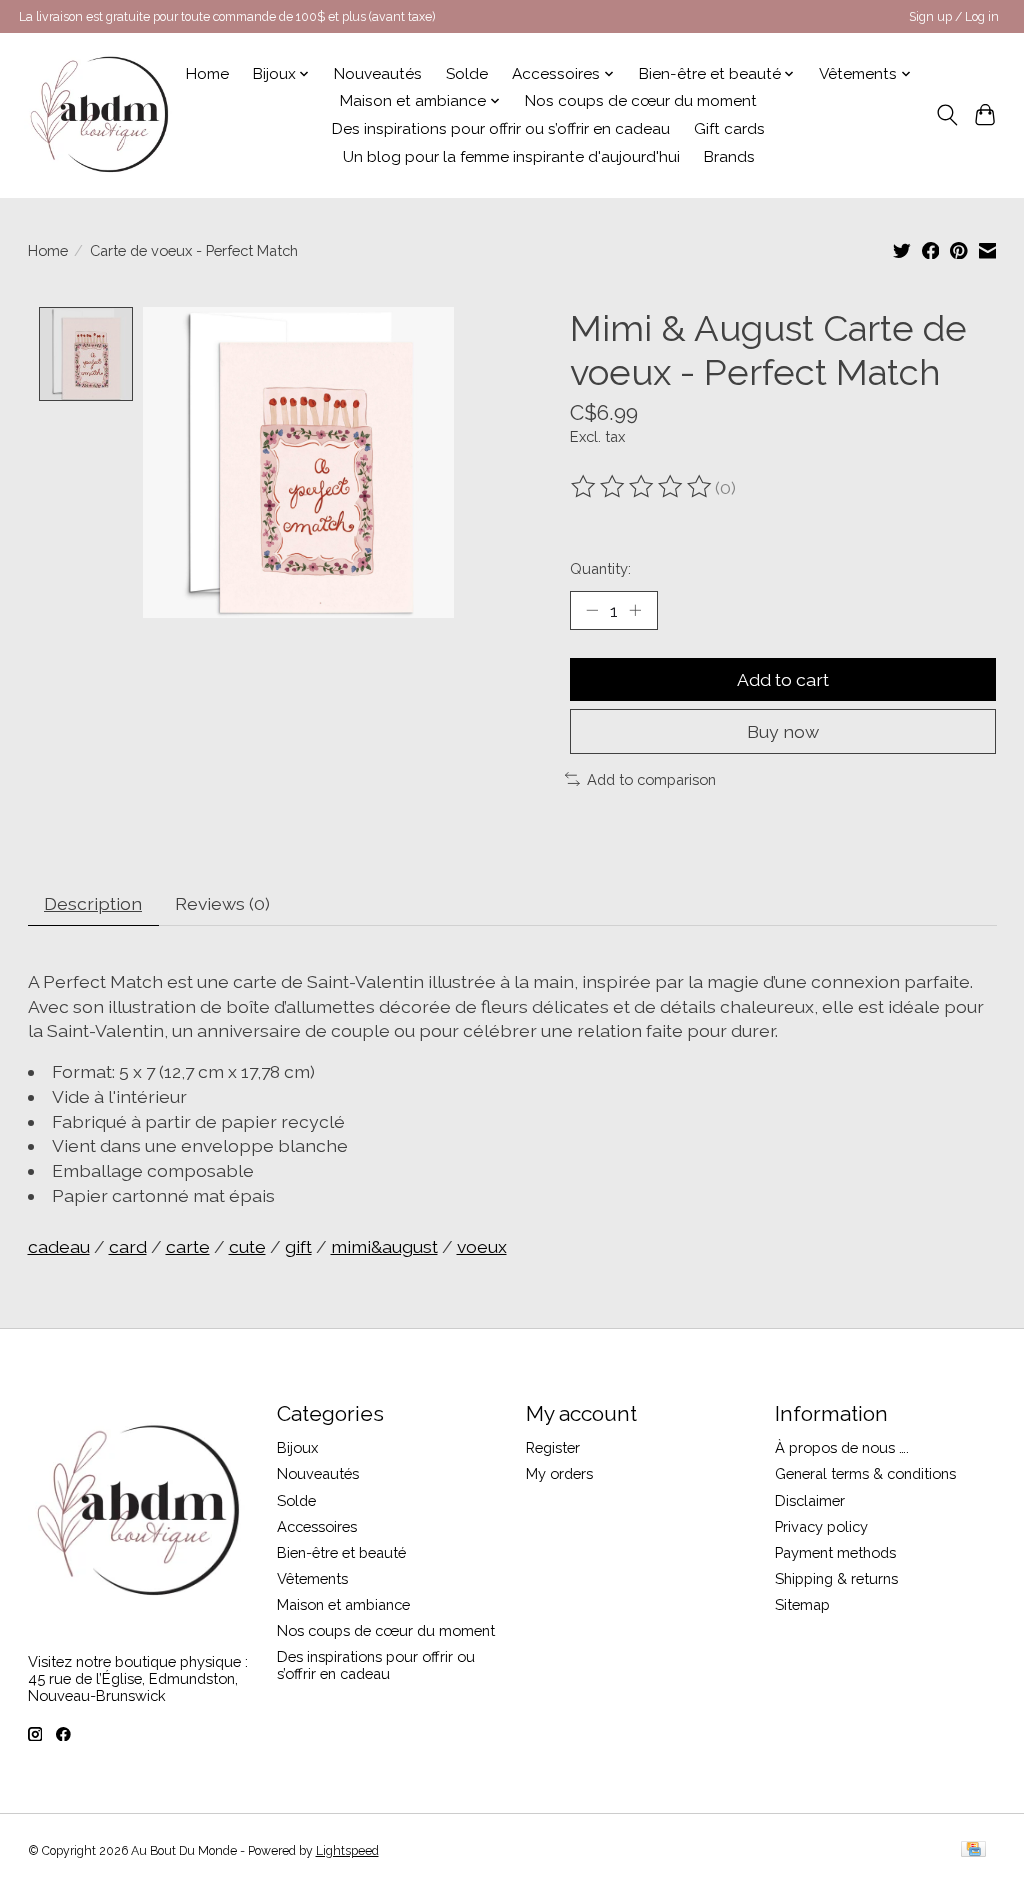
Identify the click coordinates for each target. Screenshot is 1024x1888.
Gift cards (729, 129)
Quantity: (600, 568)
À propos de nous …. (842, 1447)
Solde (467, 74)
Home (207, 74)
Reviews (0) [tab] (222, 903)
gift (298, 1246)
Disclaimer (810, 1500)
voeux (482, 1246)
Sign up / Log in (954, 17)
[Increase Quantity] (635, 610)
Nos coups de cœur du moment (641, 101)
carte (188, 1246)
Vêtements (312, 1578)
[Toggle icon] (946, 115)
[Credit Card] (973, 1850)
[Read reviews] (643, 487)
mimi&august (384, 1246)
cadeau (59, 1246)
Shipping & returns (836, 1578)
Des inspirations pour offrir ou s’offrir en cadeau (501, 129)
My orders (559, 1473)
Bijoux (297, 1447)
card (128, 1246)
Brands (729, 157)
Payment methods (835, 1552)
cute (247, 1246)
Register (553, 1447)
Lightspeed (347, 1851)
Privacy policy (821, 1526)
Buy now (783, 731)
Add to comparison (651, 779)
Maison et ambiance (343, 1604)
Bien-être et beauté (341, 1552)
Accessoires (317, 1526)
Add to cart (783, 679)
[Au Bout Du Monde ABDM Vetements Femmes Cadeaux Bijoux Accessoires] (99, 115)
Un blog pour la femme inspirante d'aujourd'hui (511, 157)
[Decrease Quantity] (592, 610)
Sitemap (802, 1604)
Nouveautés (378, 74)
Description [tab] (93, 903)
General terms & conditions (865, 1473)
